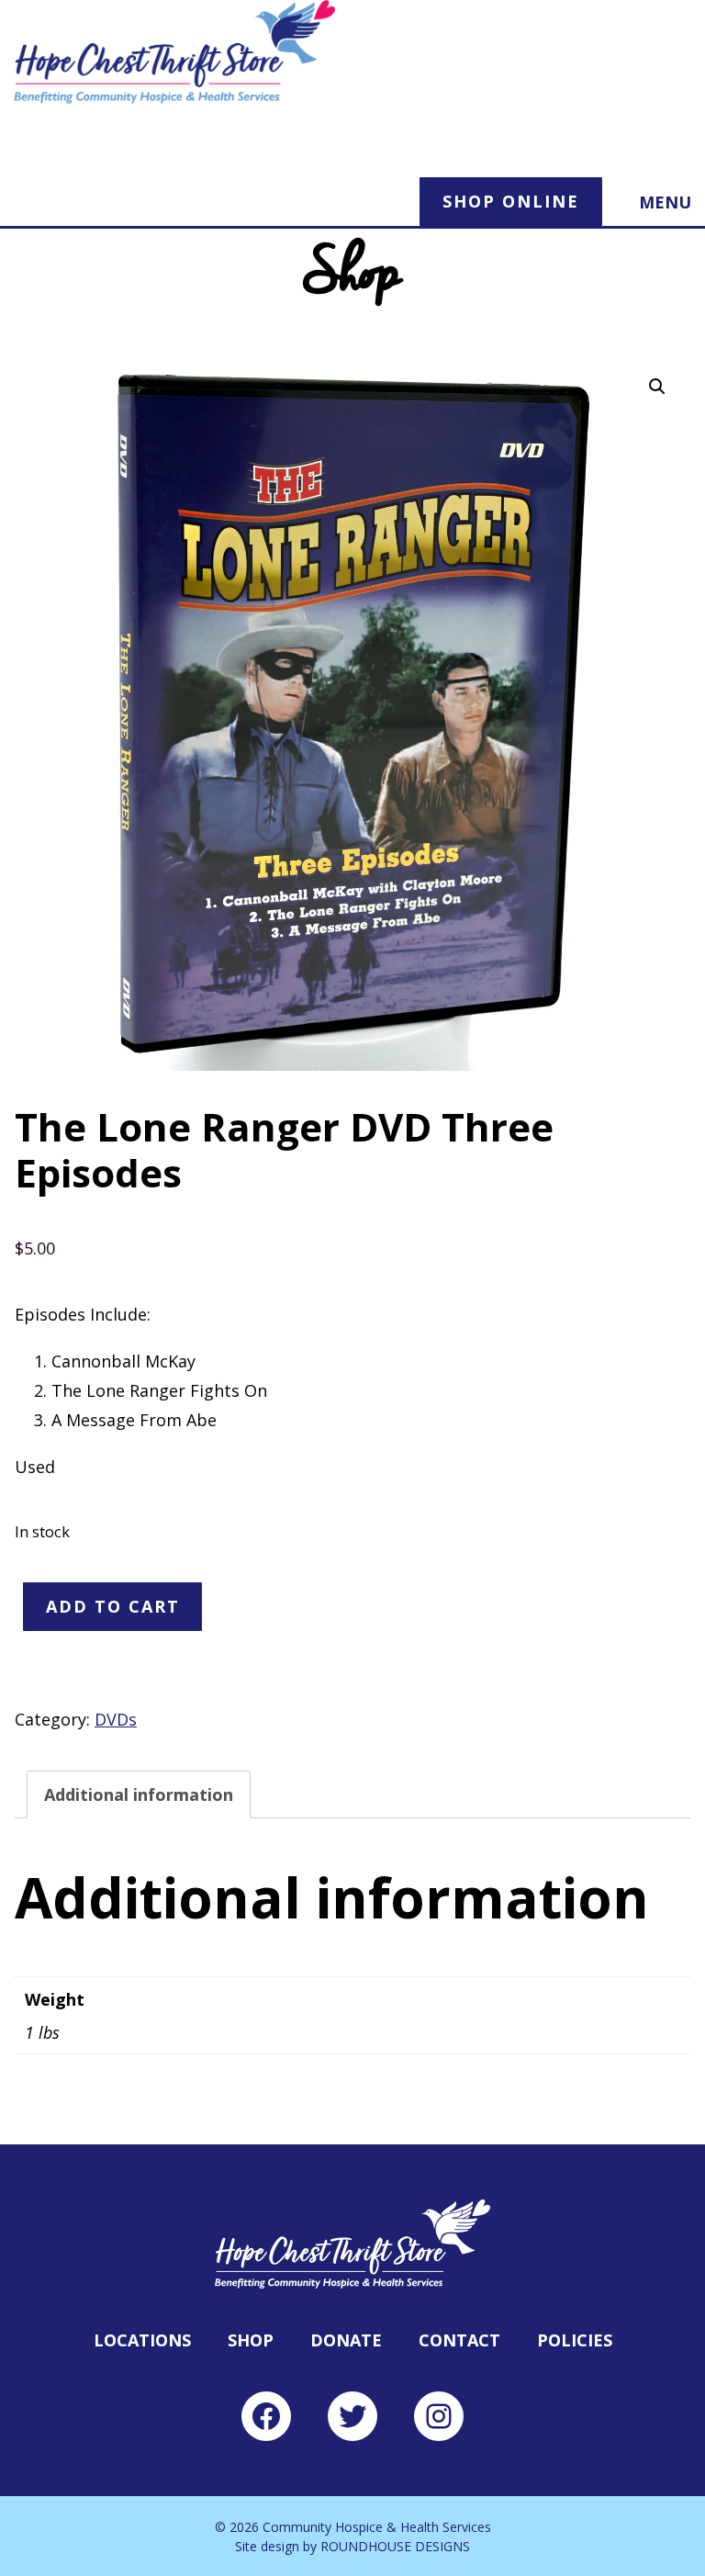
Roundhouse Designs (395, 2546)
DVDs (116, 1719)
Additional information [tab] (139, 1794)
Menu (665, 202)
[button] (657, 387)
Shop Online (511, 201)
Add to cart (113, 1606)
